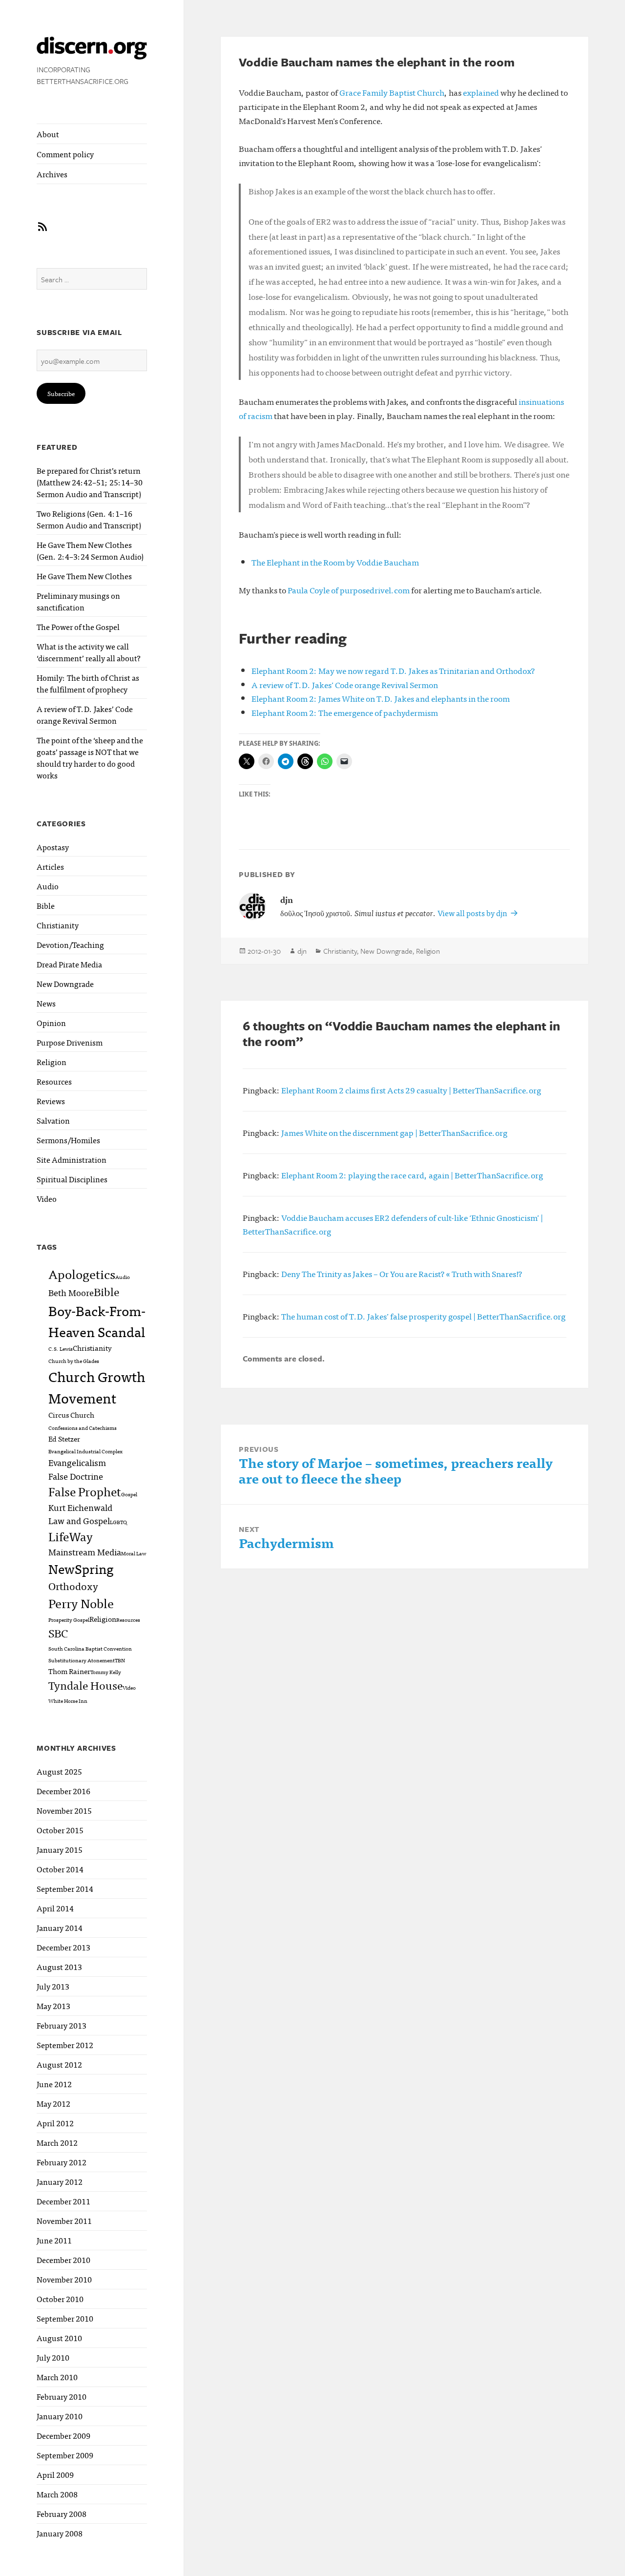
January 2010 (60, 2416)
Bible (46, 905)
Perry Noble (81, 1603)
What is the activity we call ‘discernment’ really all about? (89, 652)
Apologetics (82, 1274)
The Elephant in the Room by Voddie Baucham (335, 562)
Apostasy (53, 847)
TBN (120, 1660)
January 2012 (60, 2181)
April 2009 (55, 2474)
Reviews (51, 1101)
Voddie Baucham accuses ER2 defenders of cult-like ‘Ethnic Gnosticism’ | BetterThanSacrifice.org (393, 1224)
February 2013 (62, 2025)
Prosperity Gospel (69, 1620)
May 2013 (53, 2006)
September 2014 (65, 1888)
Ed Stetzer (64, 1438)
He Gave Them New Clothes (84, 576)
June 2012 (54, 2084)
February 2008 (62, 2513)
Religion (52, 1062)
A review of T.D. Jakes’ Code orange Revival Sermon (85, 714)
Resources (54, 1081)
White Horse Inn (68, 1701)
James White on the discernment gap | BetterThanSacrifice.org (394, 1132)
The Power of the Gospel (78, 627)
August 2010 (59, 2338)
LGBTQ (118, 1522)
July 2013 (53, 1986)
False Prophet (85, 1491)
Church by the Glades (74, 1361)
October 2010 (60, 2299)
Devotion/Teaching (70, 944)
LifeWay (71, 1536)
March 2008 (57, 2494)
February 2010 (62, 2396)
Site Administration (72, 1159)
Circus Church (71, 1414)
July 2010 (53, 2357)
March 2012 (57, 2142)
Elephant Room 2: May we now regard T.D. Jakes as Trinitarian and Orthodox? (393, 670)
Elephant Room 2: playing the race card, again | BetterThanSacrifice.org (412, 1175)
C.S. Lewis (61, 1349)
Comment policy (65, 154)
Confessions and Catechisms (83, 1428)
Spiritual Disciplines (72, 1179)
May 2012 (53, 2103)
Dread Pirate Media (69, 964)
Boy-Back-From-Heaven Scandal (97, 1320)
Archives (52, 174)
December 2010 (63, 2260)
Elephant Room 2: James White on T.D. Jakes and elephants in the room (381, 698)
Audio (48, 886)
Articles (50, 866)
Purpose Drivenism (70, 1042)
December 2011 (63, 2201)
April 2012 (55, 2123)
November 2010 (64, 2279)
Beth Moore (71, 1292)
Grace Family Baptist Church (392, 92)
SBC (58, 1633)
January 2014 (60, 1927)
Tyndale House (85, 1685)
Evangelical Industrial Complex (85, 1451)
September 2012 (65, 2045)
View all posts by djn (473, 913)
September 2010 (65, 2318)
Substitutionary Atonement (82, 1660)
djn (302, 951)
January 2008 (60, 2533)
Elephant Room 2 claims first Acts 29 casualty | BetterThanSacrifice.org (411, 1090)
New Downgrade (65, 984)
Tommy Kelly (106, 1672)
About (48, 134)
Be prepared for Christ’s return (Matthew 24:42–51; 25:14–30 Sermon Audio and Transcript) (90, 482)
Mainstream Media (85, 1551)
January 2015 (60, 1849)
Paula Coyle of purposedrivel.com (349, 590)
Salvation (53, 1120)
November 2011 (64, 2220)
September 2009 (65, 2455)
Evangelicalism (77, 1462)
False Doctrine (76, 1476)
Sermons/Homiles (68, 1140)
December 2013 (63, 1947)
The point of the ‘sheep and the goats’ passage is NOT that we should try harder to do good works (90, 757)
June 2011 (54, 2240)
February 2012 (62, 2162)
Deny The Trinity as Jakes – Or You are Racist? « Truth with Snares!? (402, 1273)
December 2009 (63, 2435)
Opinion (51, 1023)
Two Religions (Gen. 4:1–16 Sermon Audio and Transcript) (89, 519)
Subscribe (61, 393)
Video (47, 1198)
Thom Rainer (69, 1671)
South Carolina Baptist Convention (90, 1648)
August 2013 (59, 1967)
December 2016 (63, 1791)
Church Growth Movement (97, 1387)
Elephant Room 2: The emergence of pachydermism (345, 712)
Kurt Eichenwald (80, 1507)
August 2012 (59, 2064)
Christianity (58, 925)
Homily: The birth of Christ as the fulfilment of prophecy (88, 683)
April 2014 (55, 1908)
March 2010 (57, 2377)
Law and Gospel (79, 1520)
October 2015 (60, 1830)
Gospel (129, 1494)
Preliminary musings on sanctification (78, 601)
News (46, 1003)
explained (481, 92)
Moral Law (134, 1553)
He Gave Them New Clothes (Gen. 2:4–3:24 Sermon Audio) (90, 550)
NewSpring (81, 1568)
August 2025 (59, 1771)
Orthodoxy (73, 1586)
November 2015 (64, 1810)
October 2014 (60, 1869)
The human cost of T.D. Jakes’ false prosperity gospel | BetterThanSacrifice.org (423, 1316)
